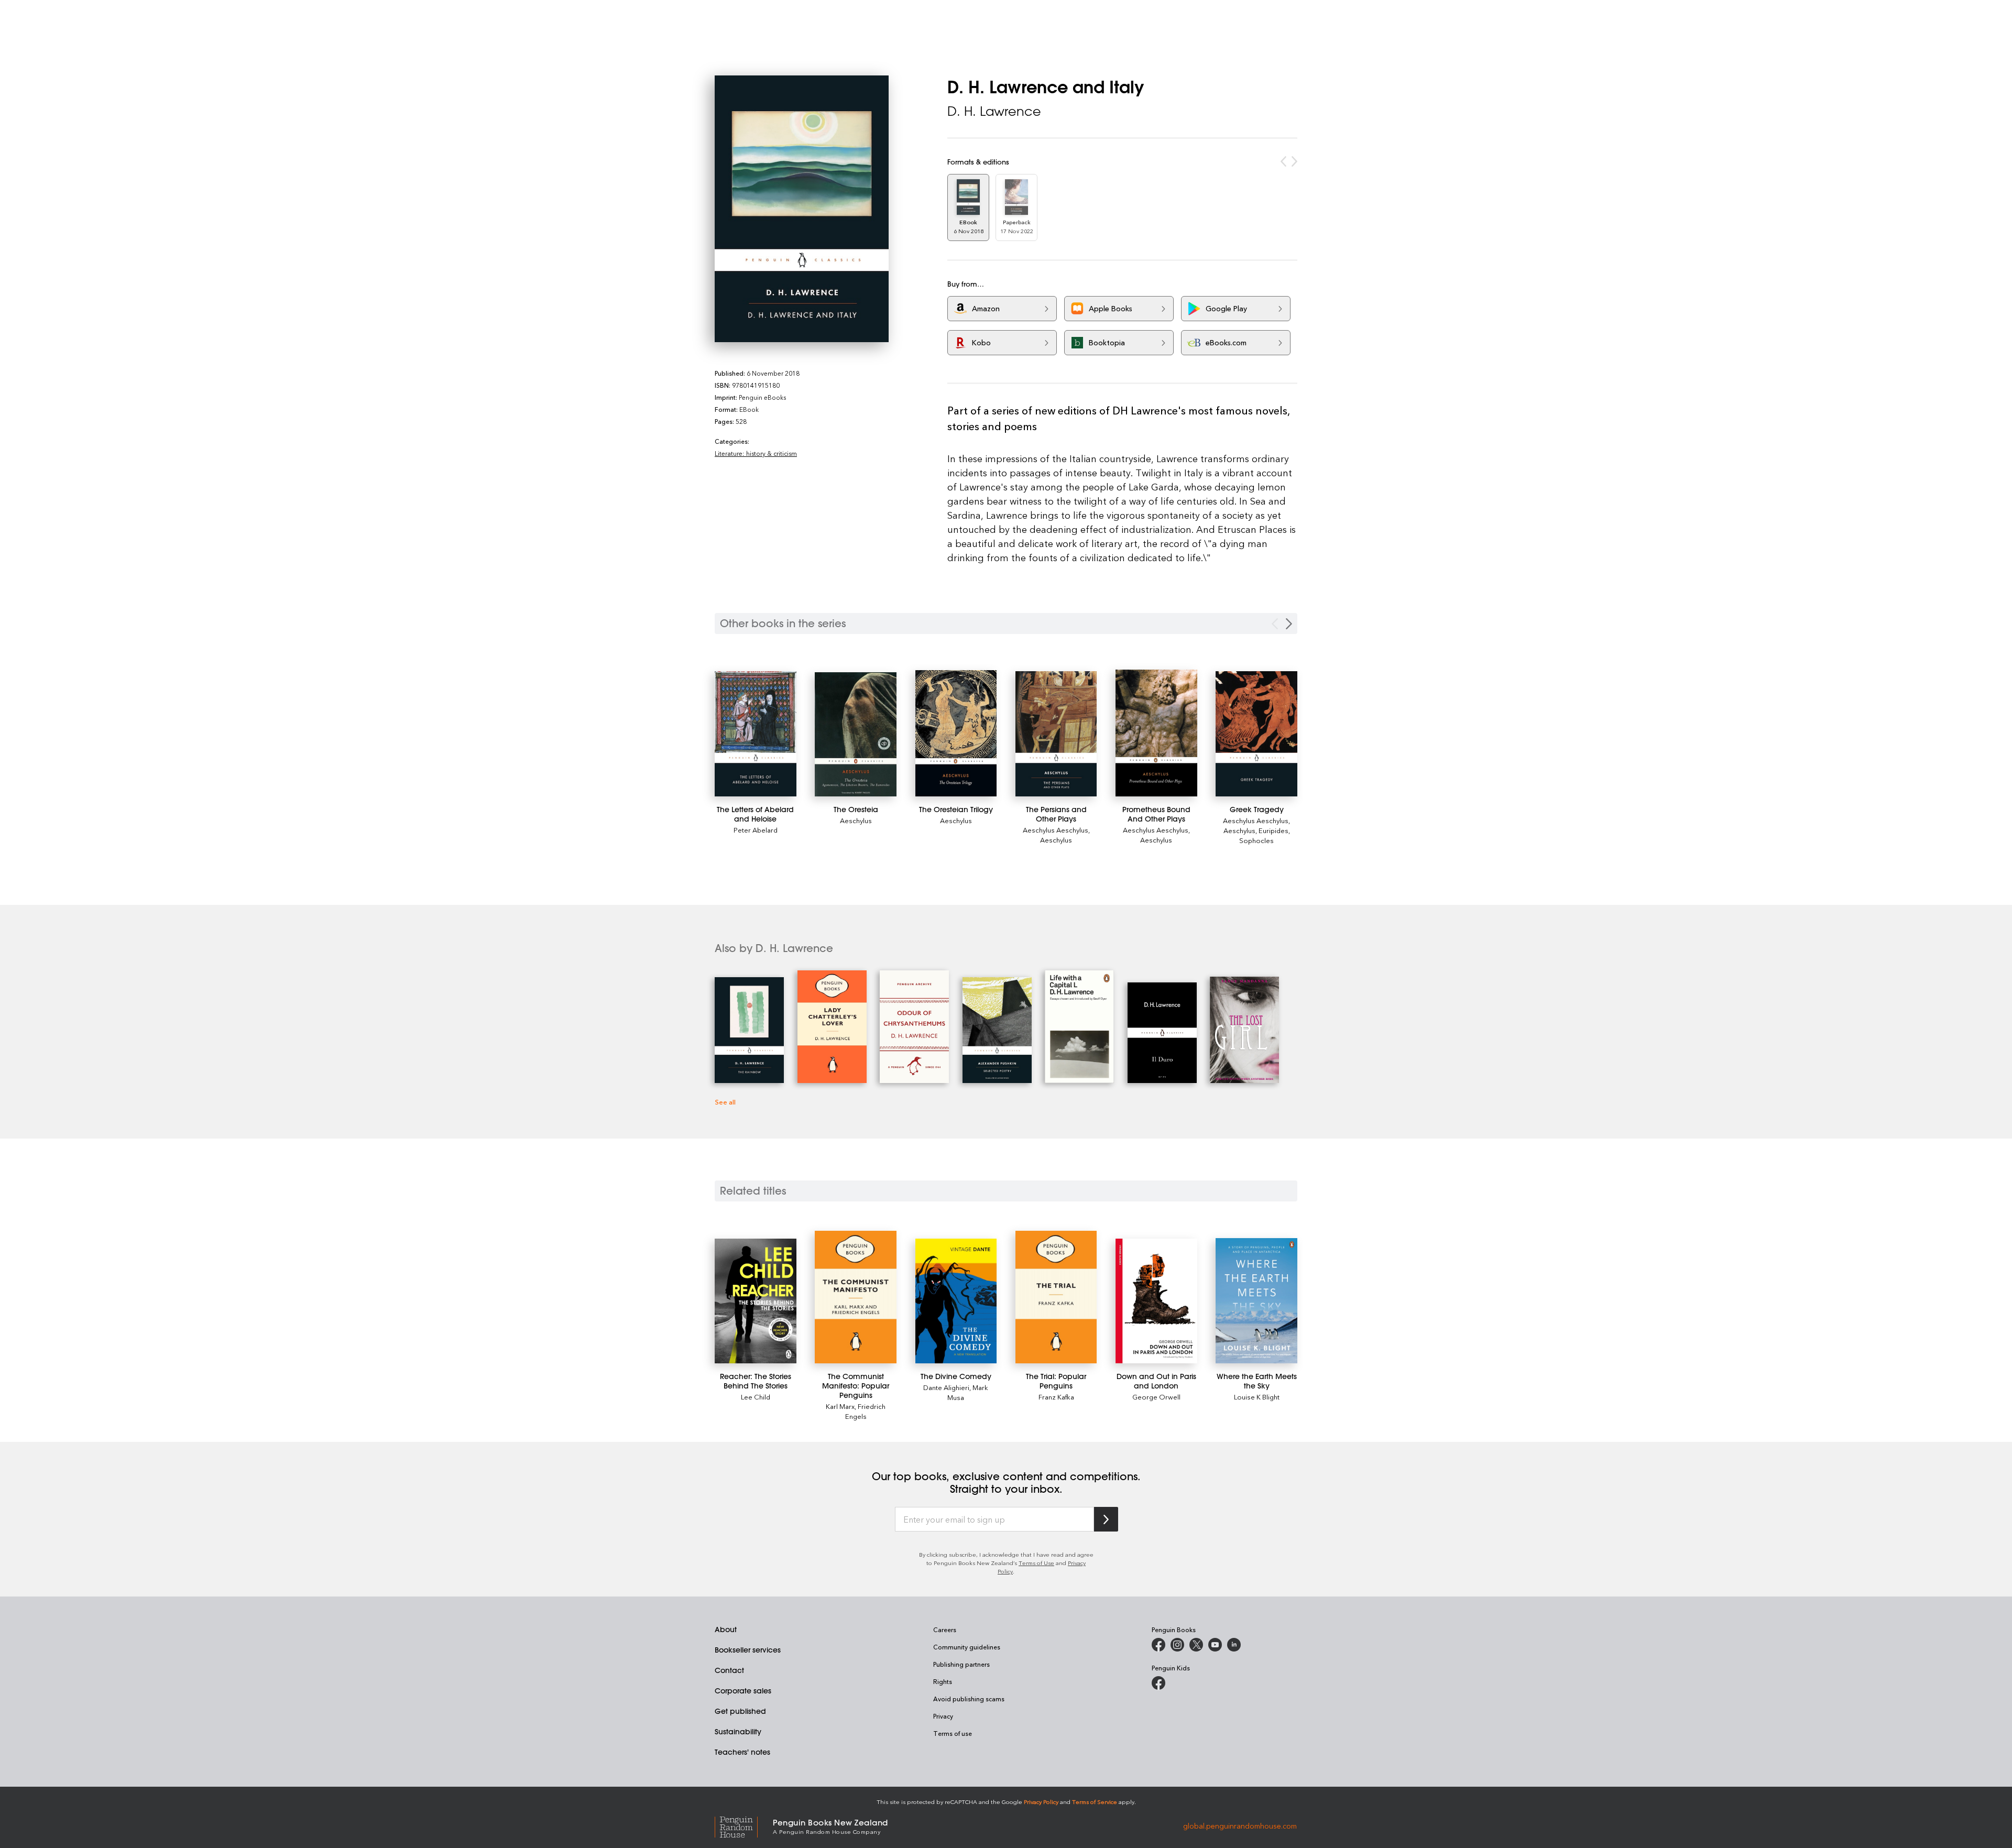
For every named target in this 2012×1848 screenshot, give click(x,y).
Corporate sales (743, 1691)
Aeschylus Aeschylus (1056, 830)
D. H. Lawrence (994, 111)
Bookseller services (748, 1650)
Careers (945, 1630)
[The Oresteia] (856, 734)
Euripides (1273, 830)
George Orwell (1156, 1397)
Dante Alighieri (946, 1387)
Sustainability (738, 1732)
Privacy (943, 1716)
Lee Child (756, 1397)
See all (725, 1102)
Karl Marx (840, 1406)
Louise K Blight (1257, 1397)
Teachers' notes (742, 1752)
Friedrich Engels (866, 1411)
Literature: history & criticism (756, 453)
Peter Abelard (756, 830)
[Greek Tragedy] (1256, 734)
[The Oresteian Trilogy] (956, 733)
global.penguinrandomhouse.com (1240, 1826)
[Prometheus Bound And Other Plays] (1156, 733)
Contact (729, 1670)
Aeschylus (856, 820)
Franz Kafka (1056, 1397)
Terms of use (953, 1733)
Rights (943, 1681)
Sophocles (1256, 840)
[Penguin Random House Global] (744, 1826)
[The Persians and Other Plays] (1056, 734)
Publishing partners (961, 1664)
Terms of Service (1095, 1802)
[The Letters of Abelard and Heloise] (756, 734)
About (726, 1630)
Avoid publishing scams (969, 1699)
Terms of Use (1036, 1563)
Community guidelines (967, 1647)
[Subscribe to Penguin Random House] (1106, 1519)
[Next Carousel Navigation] (1289, 624)
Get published (740, 1711)
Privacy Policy (1041, 1802)
